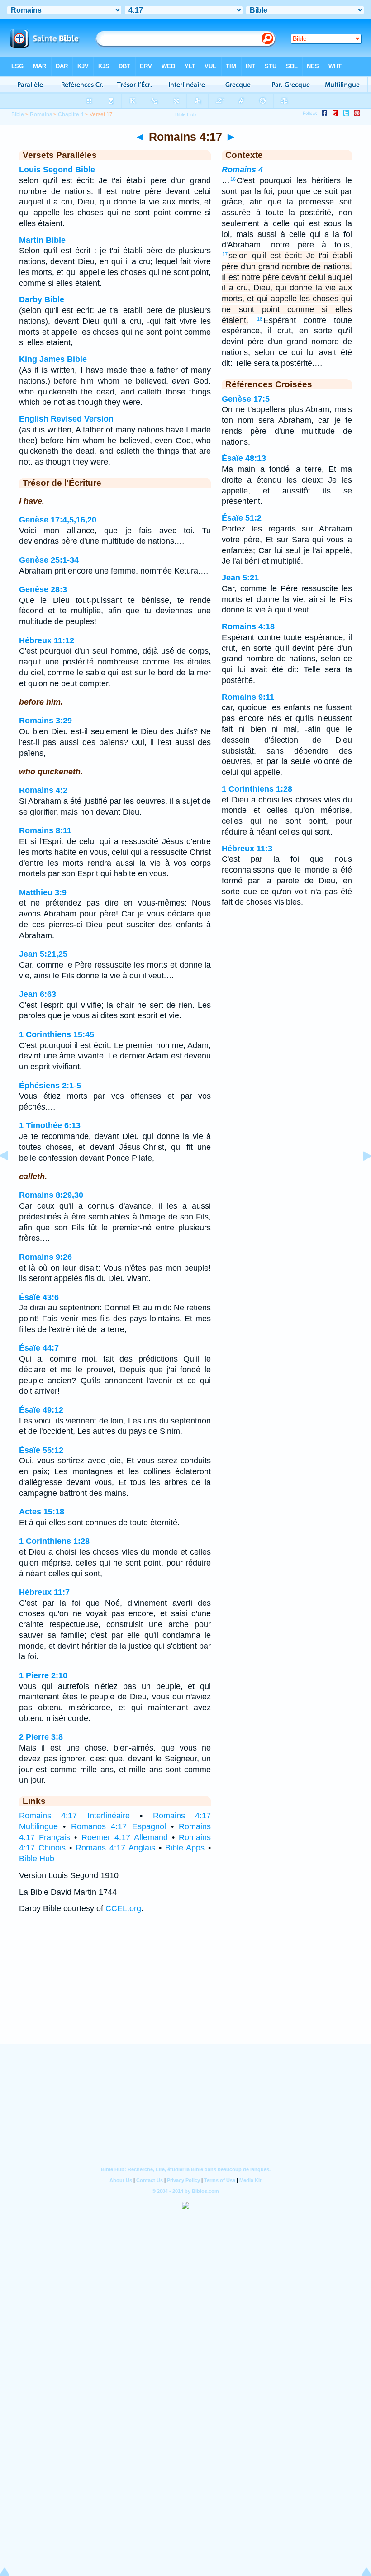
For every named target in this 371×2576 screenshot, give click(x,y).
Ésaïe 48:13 (244, 458)
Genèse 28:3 (43, 589)
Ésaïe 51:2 (242, 518)
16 (233, 179)
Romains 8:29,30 (51, 1195)
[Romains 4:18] (360, 1176)
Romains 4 (242, 170)
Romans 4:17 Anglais (115, 1848)
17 (225, 254)
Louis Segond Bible (57, 170)
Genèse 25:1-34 (49, 560)
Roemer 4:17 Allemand (125, 1837)
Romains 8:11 (45, 830)
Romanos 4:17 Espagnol (119, 1826)
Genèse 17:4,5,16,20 (58, 520)
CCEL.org (123, 1908)
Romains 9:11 (248, 697)
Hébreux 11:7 (44, 1592)
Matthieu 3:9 (43, 892)
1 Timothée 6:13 (50, 1125)
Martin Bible (42, 240)
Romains (41, 114)
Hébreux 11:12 (47, 640)
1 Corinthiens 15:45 (57, 1034)
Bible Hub (37, 1859)
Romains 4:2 (43, 790)
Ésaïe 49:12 (41, 1410)
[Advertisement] (185, 1988)
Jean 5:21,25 (43, 954)
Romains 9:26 (45, 1257)
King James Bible (53, 359)
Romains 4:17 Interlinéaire (74, 1816)
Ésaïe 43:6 (39, 1297)
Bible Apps (185, 1848)
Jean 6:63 (38, 994)
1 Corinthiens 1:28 (54, 1541)
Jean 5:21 (240, 578)
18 (260, 319)
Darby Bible (42, 299)
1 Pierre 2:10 (43, 1675)
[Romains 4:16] (11, 1176)
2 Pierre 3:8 (41, 1737)
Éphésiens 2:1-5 (50, 1086)
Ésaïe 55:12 (41, 1450)
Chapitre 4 (71, 114)
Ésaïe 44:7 (39, 1348)
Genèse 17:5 (246, 399)
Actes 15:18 (42, 1512)
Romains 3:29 (45, 721)
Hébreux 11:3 (247, 849)
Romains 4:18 (248, 626)
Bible (18, 114)
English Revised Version (66, 419)
